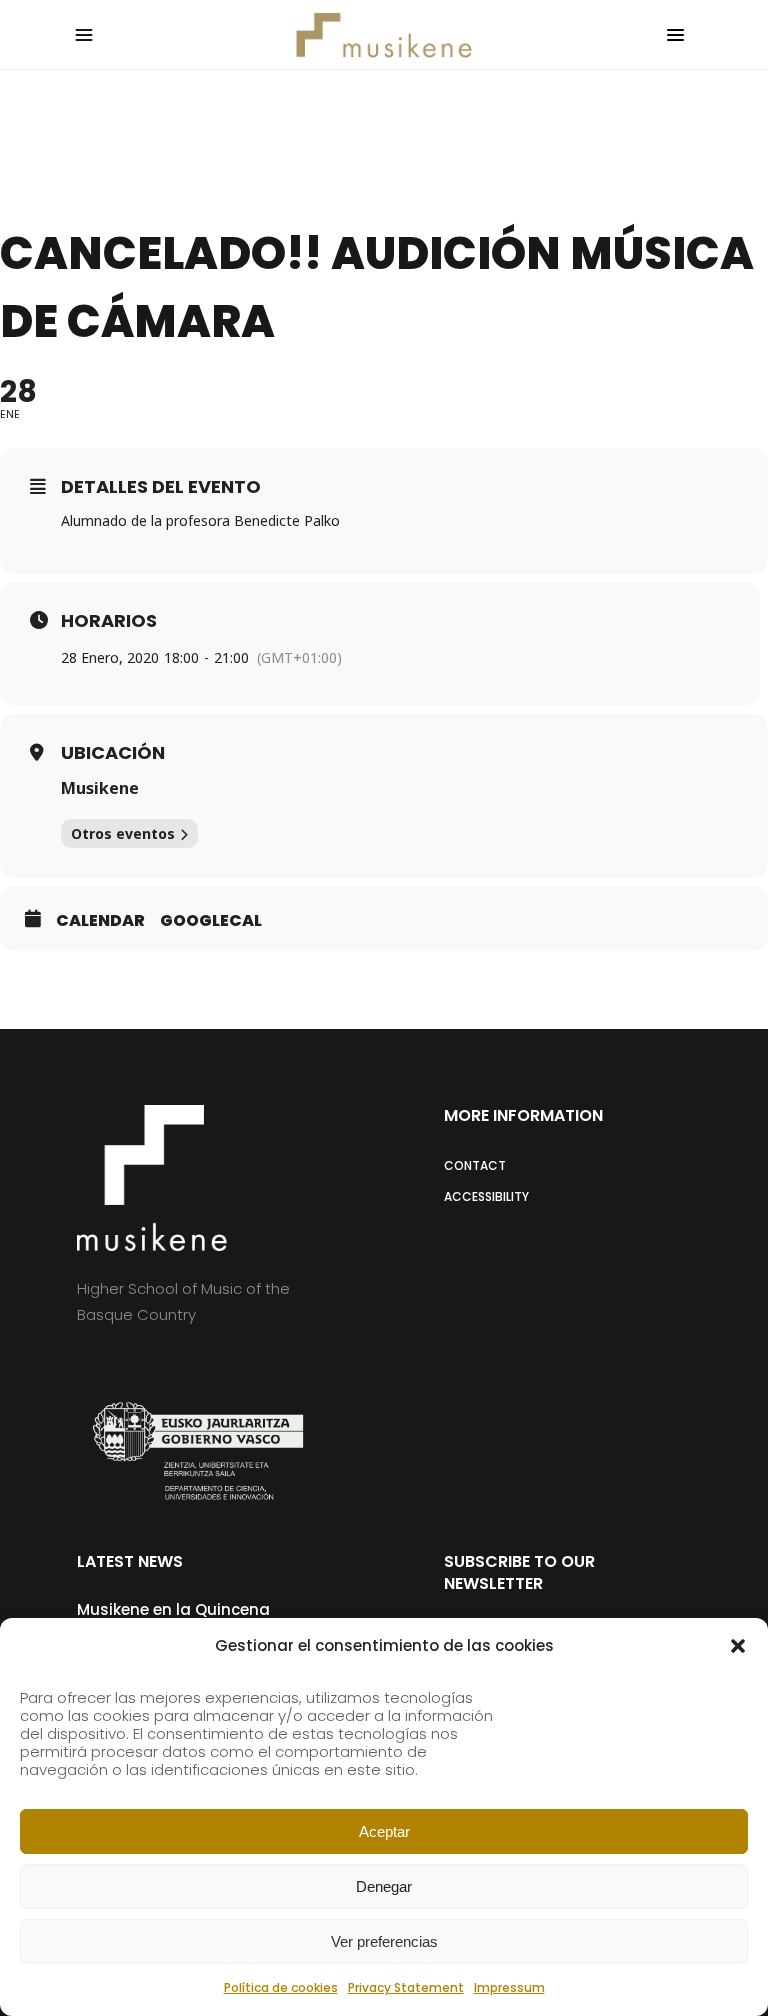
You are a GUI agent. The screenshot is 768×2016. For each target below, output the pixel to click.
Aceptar (384, 1831)
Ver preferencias (384, 1941)
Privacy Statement (406, 1987)
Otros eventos (123, 833)
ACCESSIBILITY (486, 1196)
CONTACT (475, 1165)
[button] (738, 1646)
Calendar (100, 921)
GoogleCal (211, 921)
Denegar (384, 1886)
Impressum (509, 1987)
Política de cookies (281, 1987)
